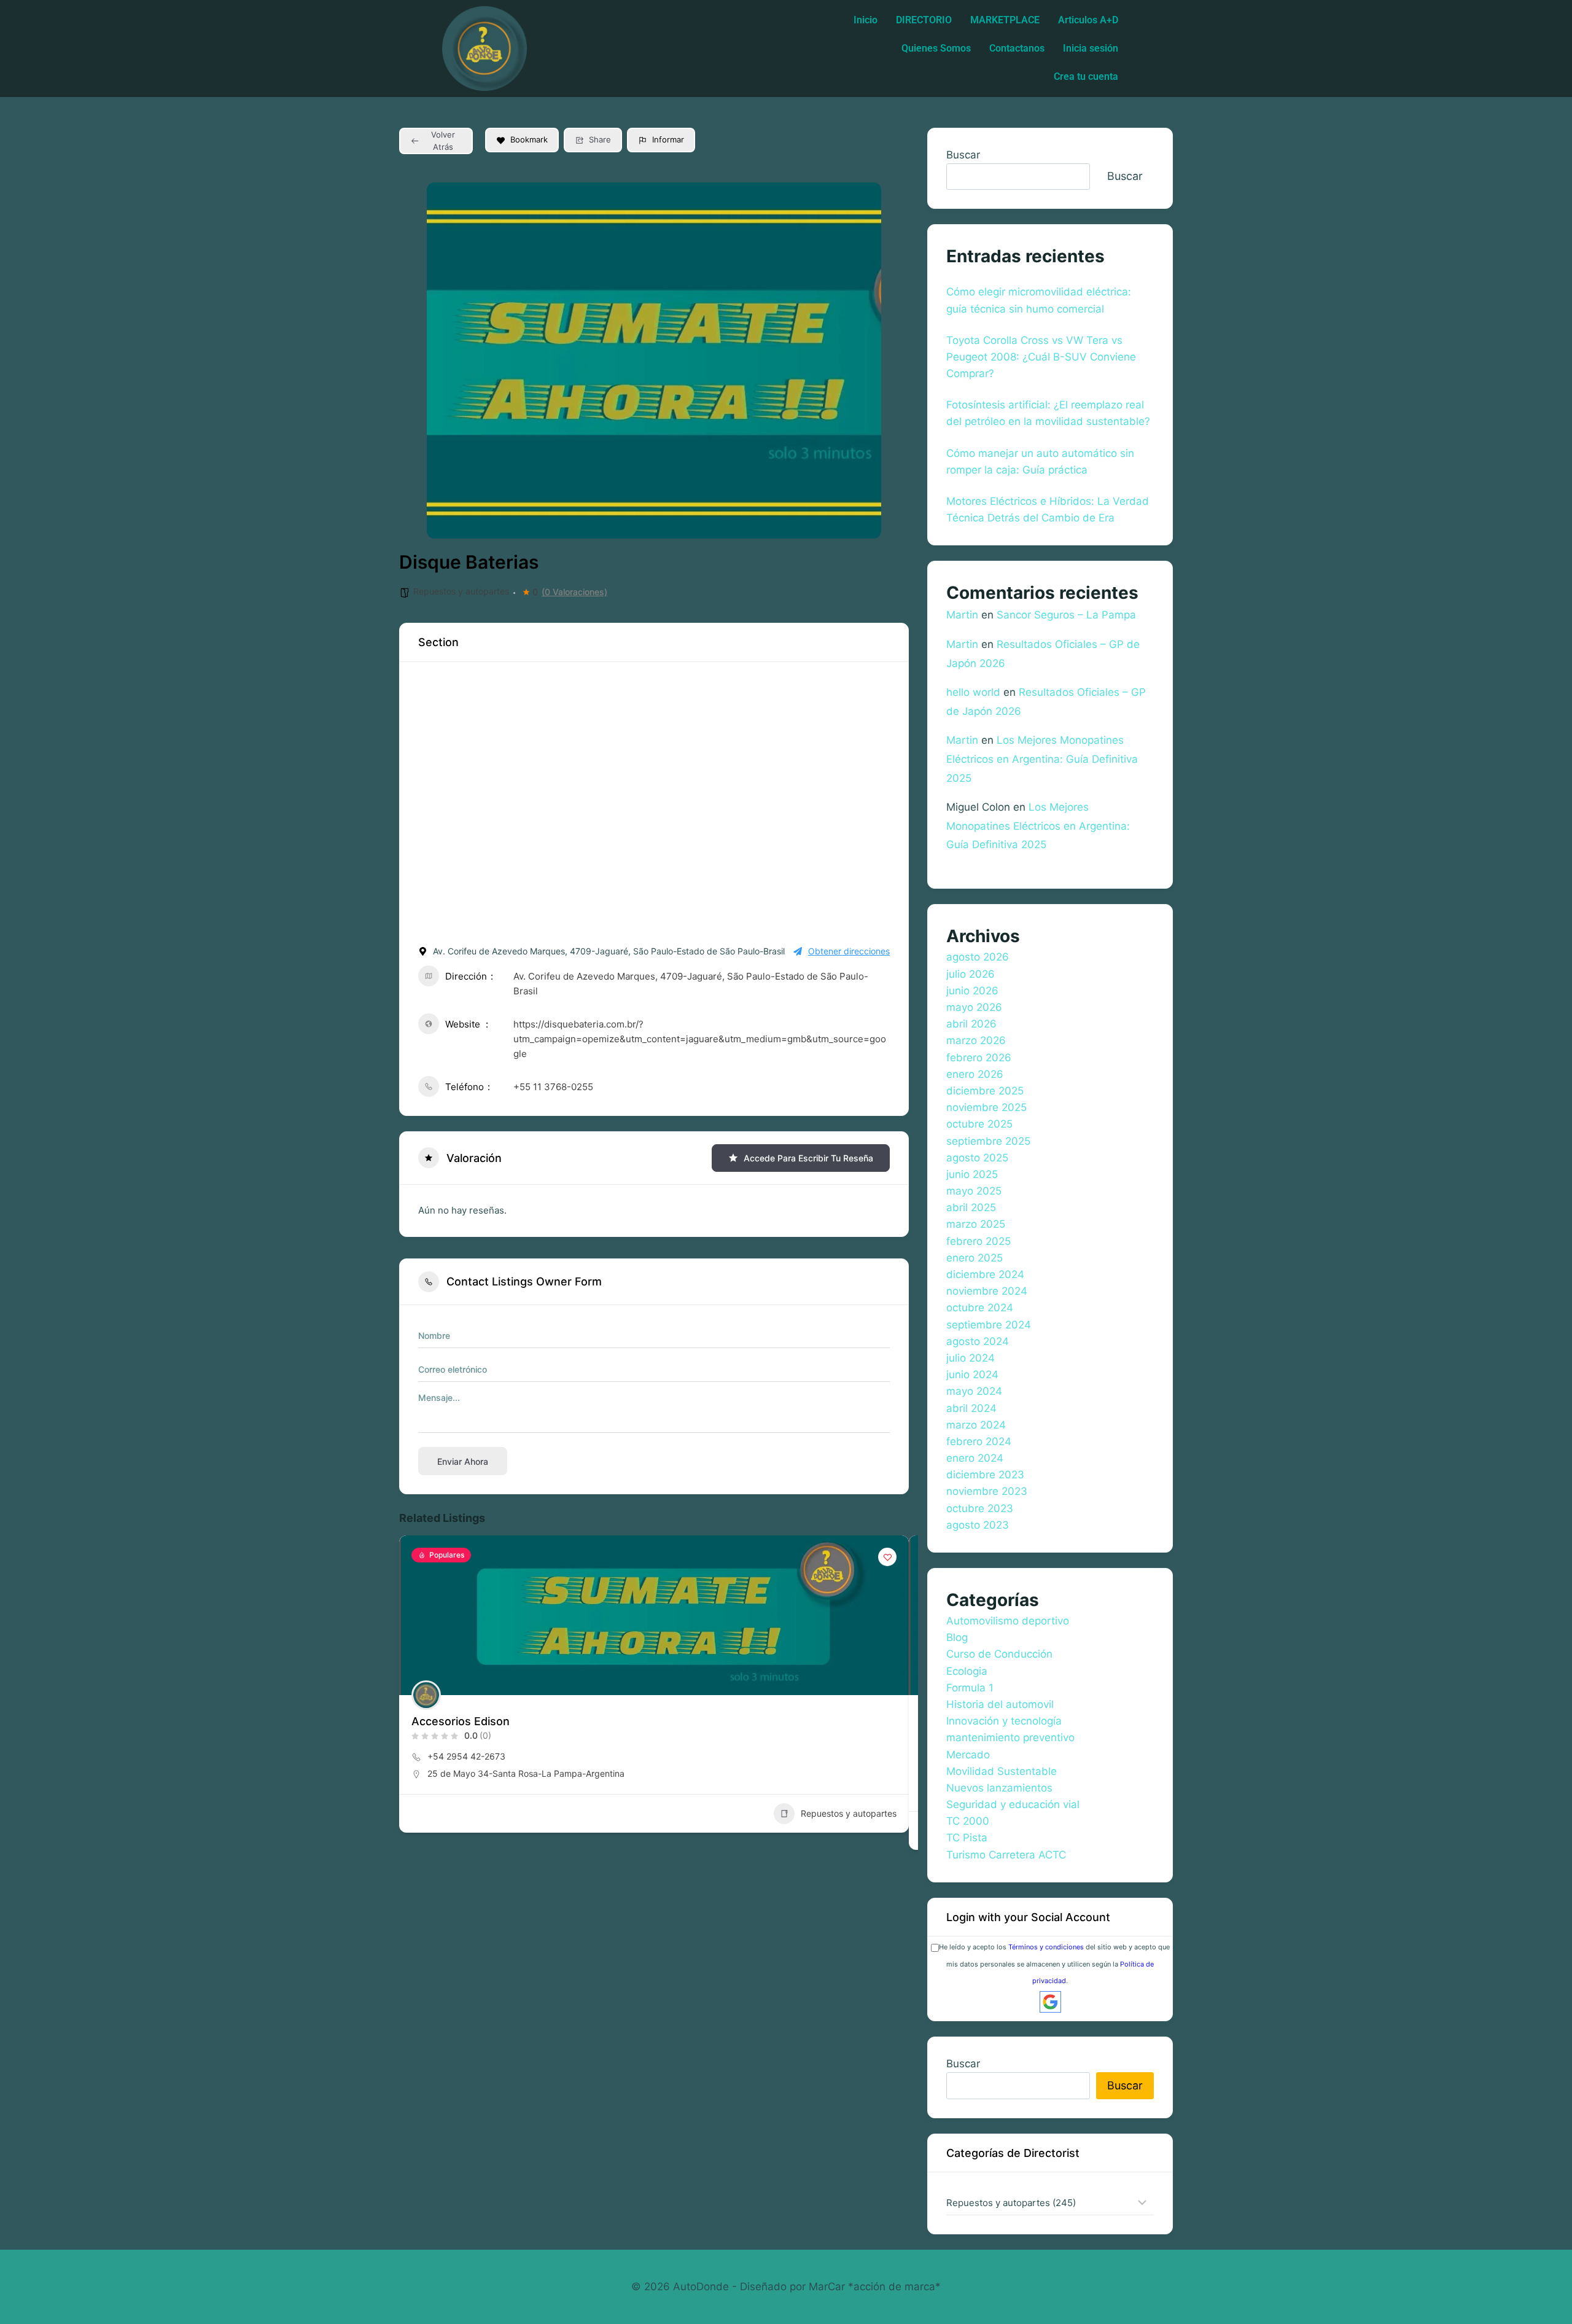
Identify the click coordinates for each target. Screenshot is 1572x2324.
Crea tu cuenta (1086, 76)
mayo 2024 (974, 1391)
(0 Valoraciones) (574, 592)
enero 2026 (975, 1074)
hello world (973, 692)
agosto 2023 (978, 1525)
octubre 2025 (979, 1124)
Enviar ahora (463, 1461)
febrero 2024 (979, 1441)
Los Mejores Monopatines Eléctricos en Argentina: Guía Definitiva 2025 (1042, 759)
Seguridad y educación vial (1013, 1804)
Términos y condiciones (1046, 1947)
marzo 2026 (976, 1040)
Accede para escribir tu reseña (808, 1158)
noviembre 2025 (986, 1107)
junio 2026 (972, 991)
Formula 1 (970, 1688)
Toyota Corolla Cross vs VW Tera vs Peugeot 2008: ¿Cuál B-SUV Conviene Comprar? (1041, 357)
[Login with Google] (1050, 2002)
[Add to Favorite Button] (887, 1557)
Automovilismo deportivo (1008, 1621)
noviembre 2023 (987, 1491)
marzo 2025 (976, 1224)
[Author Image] (426, 1695)
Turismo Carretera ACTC (1006, 1855)
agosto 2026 (978, 957)
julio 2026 (971, 974)
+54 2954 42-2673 (466, 1756)
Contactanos (1017, 48)
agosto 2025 (977, 1158)
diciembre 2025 (985, 1091)
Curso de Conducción (999, 1654)
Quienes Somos (936, 48)
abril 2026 (971, 1024)
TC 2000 (968, 1821)
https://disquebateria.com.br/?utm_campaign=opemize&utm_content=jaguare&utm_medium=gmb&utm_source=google (700, 1039)
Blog (957, 1637)
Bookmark (529, 139)
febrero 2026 (979, 1058)
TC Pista (967, 1838)
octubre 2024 (980, 1308)
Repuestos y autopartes (461, 591)
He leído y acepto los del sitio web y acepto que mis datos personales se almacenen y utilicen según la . (1054, 1963)
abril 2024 (971, 1408)
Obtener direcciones (849, 951)
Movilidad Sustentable (1002, 1771)
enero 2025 (975, 1258)
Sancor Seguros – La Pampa (1066, 615)
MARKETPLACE (1005, 20)
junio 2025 (972, 1174)
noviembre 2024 (987, 1291)
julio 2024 (971, 1358)
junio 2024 (972, 1375)
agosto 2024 (978, 1341)
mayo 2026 (974, 1007)
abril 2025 (971, 1207)
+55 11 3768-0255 (553, 1087)
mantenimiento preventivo (1010, 1737)
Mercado (968, 1755)
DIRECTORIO (924, 20)
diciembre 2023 (985, 1475)
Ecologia (967, 1671)
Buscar (963, 155)
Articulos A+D (1088, 20)
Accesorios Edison (461, 1721)
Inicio (866, 20)
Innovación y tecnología (1004, 1721)
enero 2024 (975, 1458)
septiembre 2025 (988, 1141)
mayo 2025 (974, 1191)
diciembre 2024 (985, 1274)
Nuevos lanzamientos (999, 1788)
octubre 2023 (980, 1508)
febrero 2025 (979, 1241)
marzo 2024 (976, 1425)
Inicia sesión (1091, 48)
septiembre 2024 (989, 1325)
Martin (962, 615)
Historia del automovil (1000, 1704)
